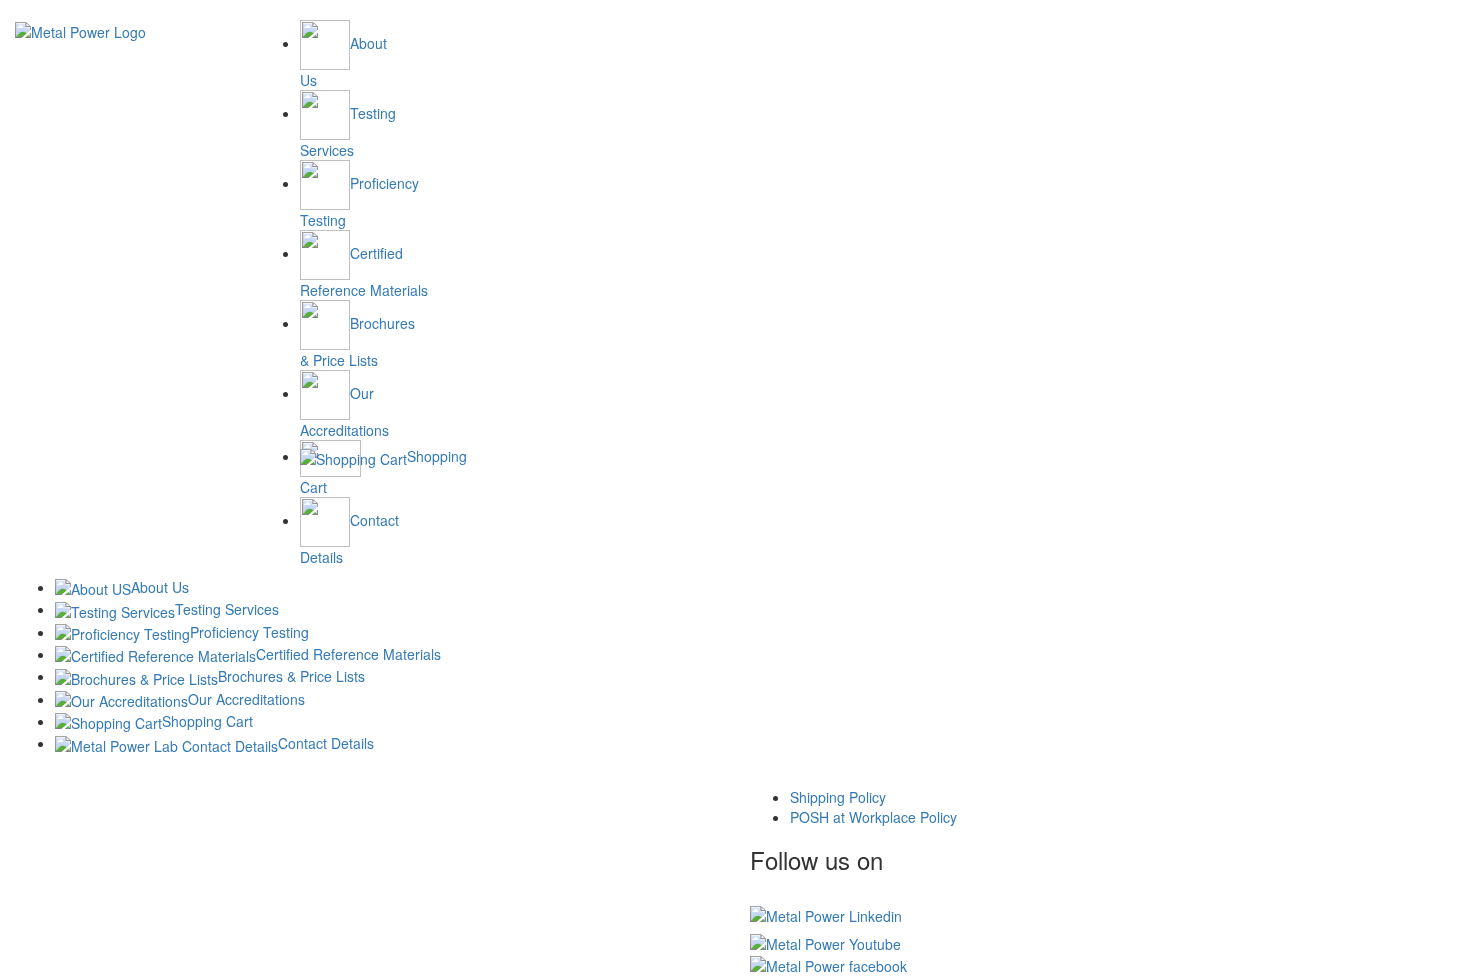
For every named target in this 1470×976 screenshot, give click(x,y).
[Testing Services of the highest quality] (80, 30)
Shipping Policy (838, 797)
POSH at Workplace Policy (873, 817)
